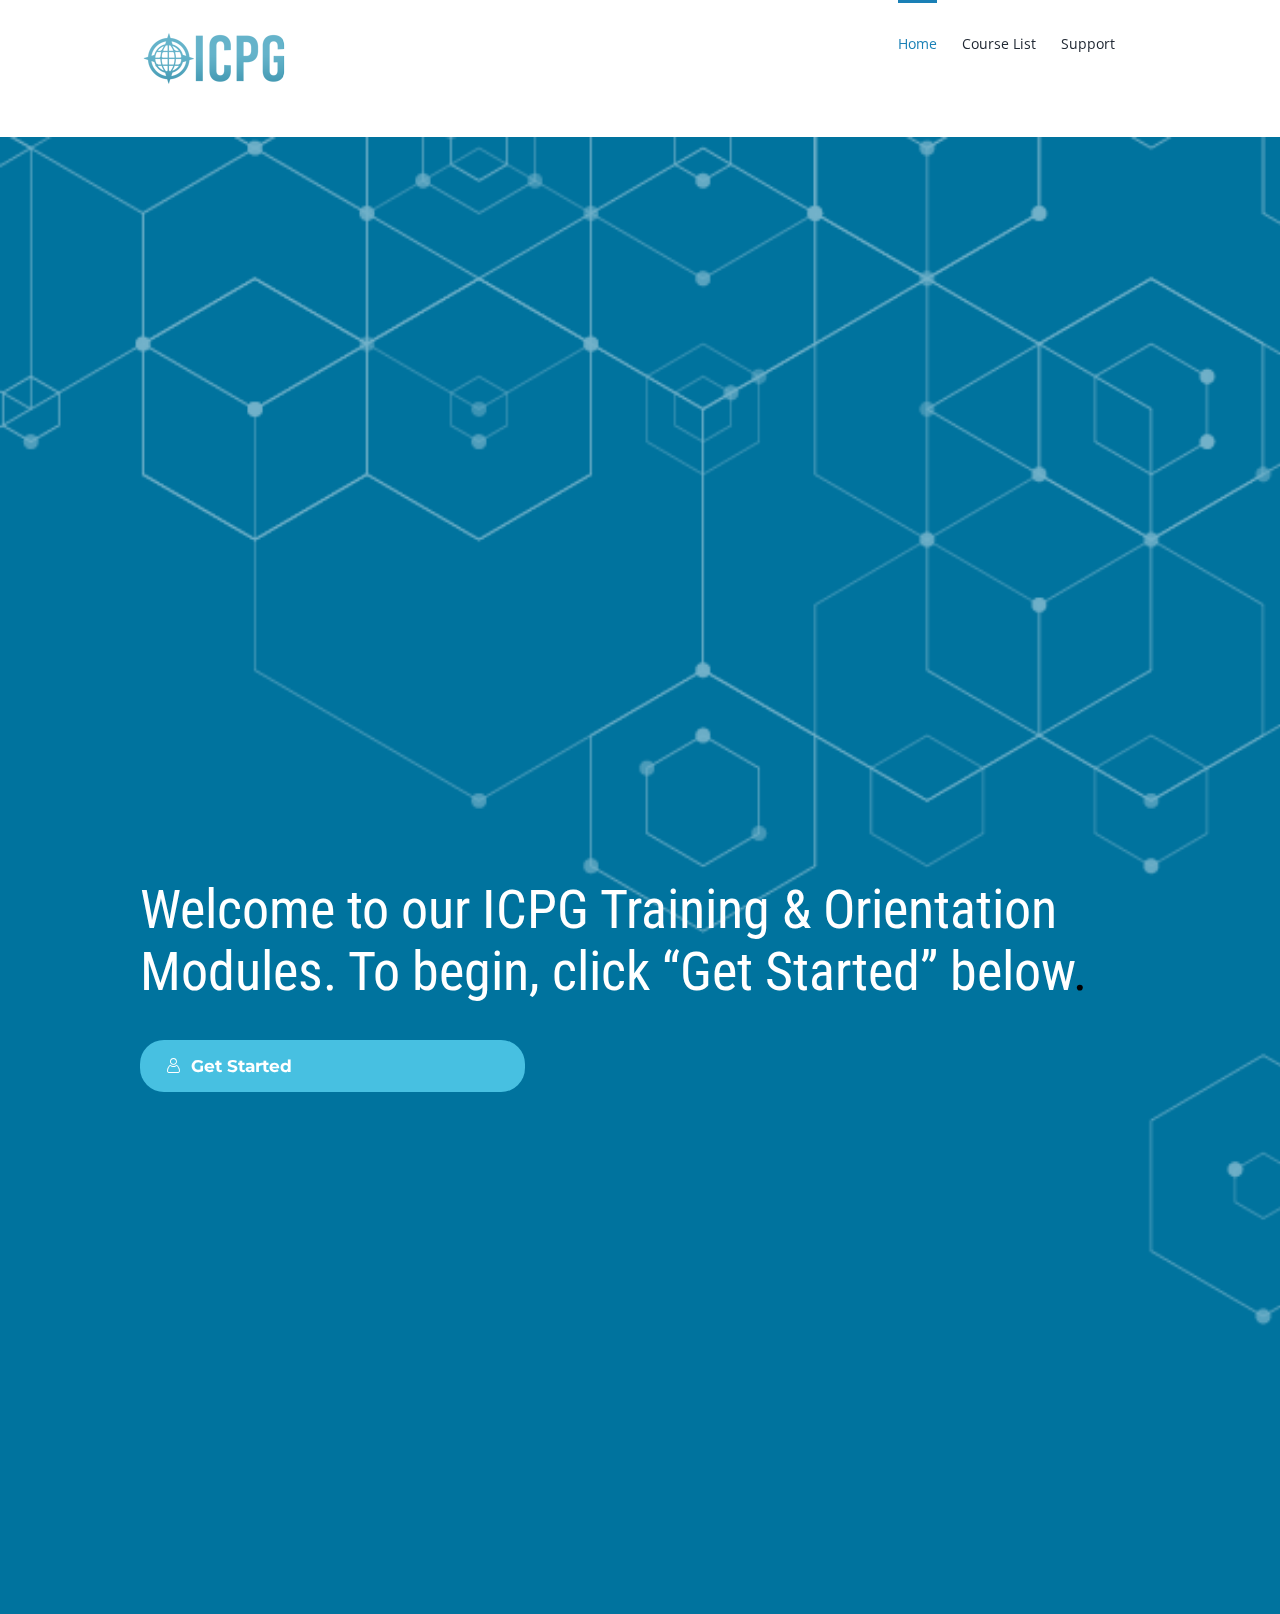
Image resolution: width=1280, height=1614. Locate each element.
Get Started (241, 1065)
